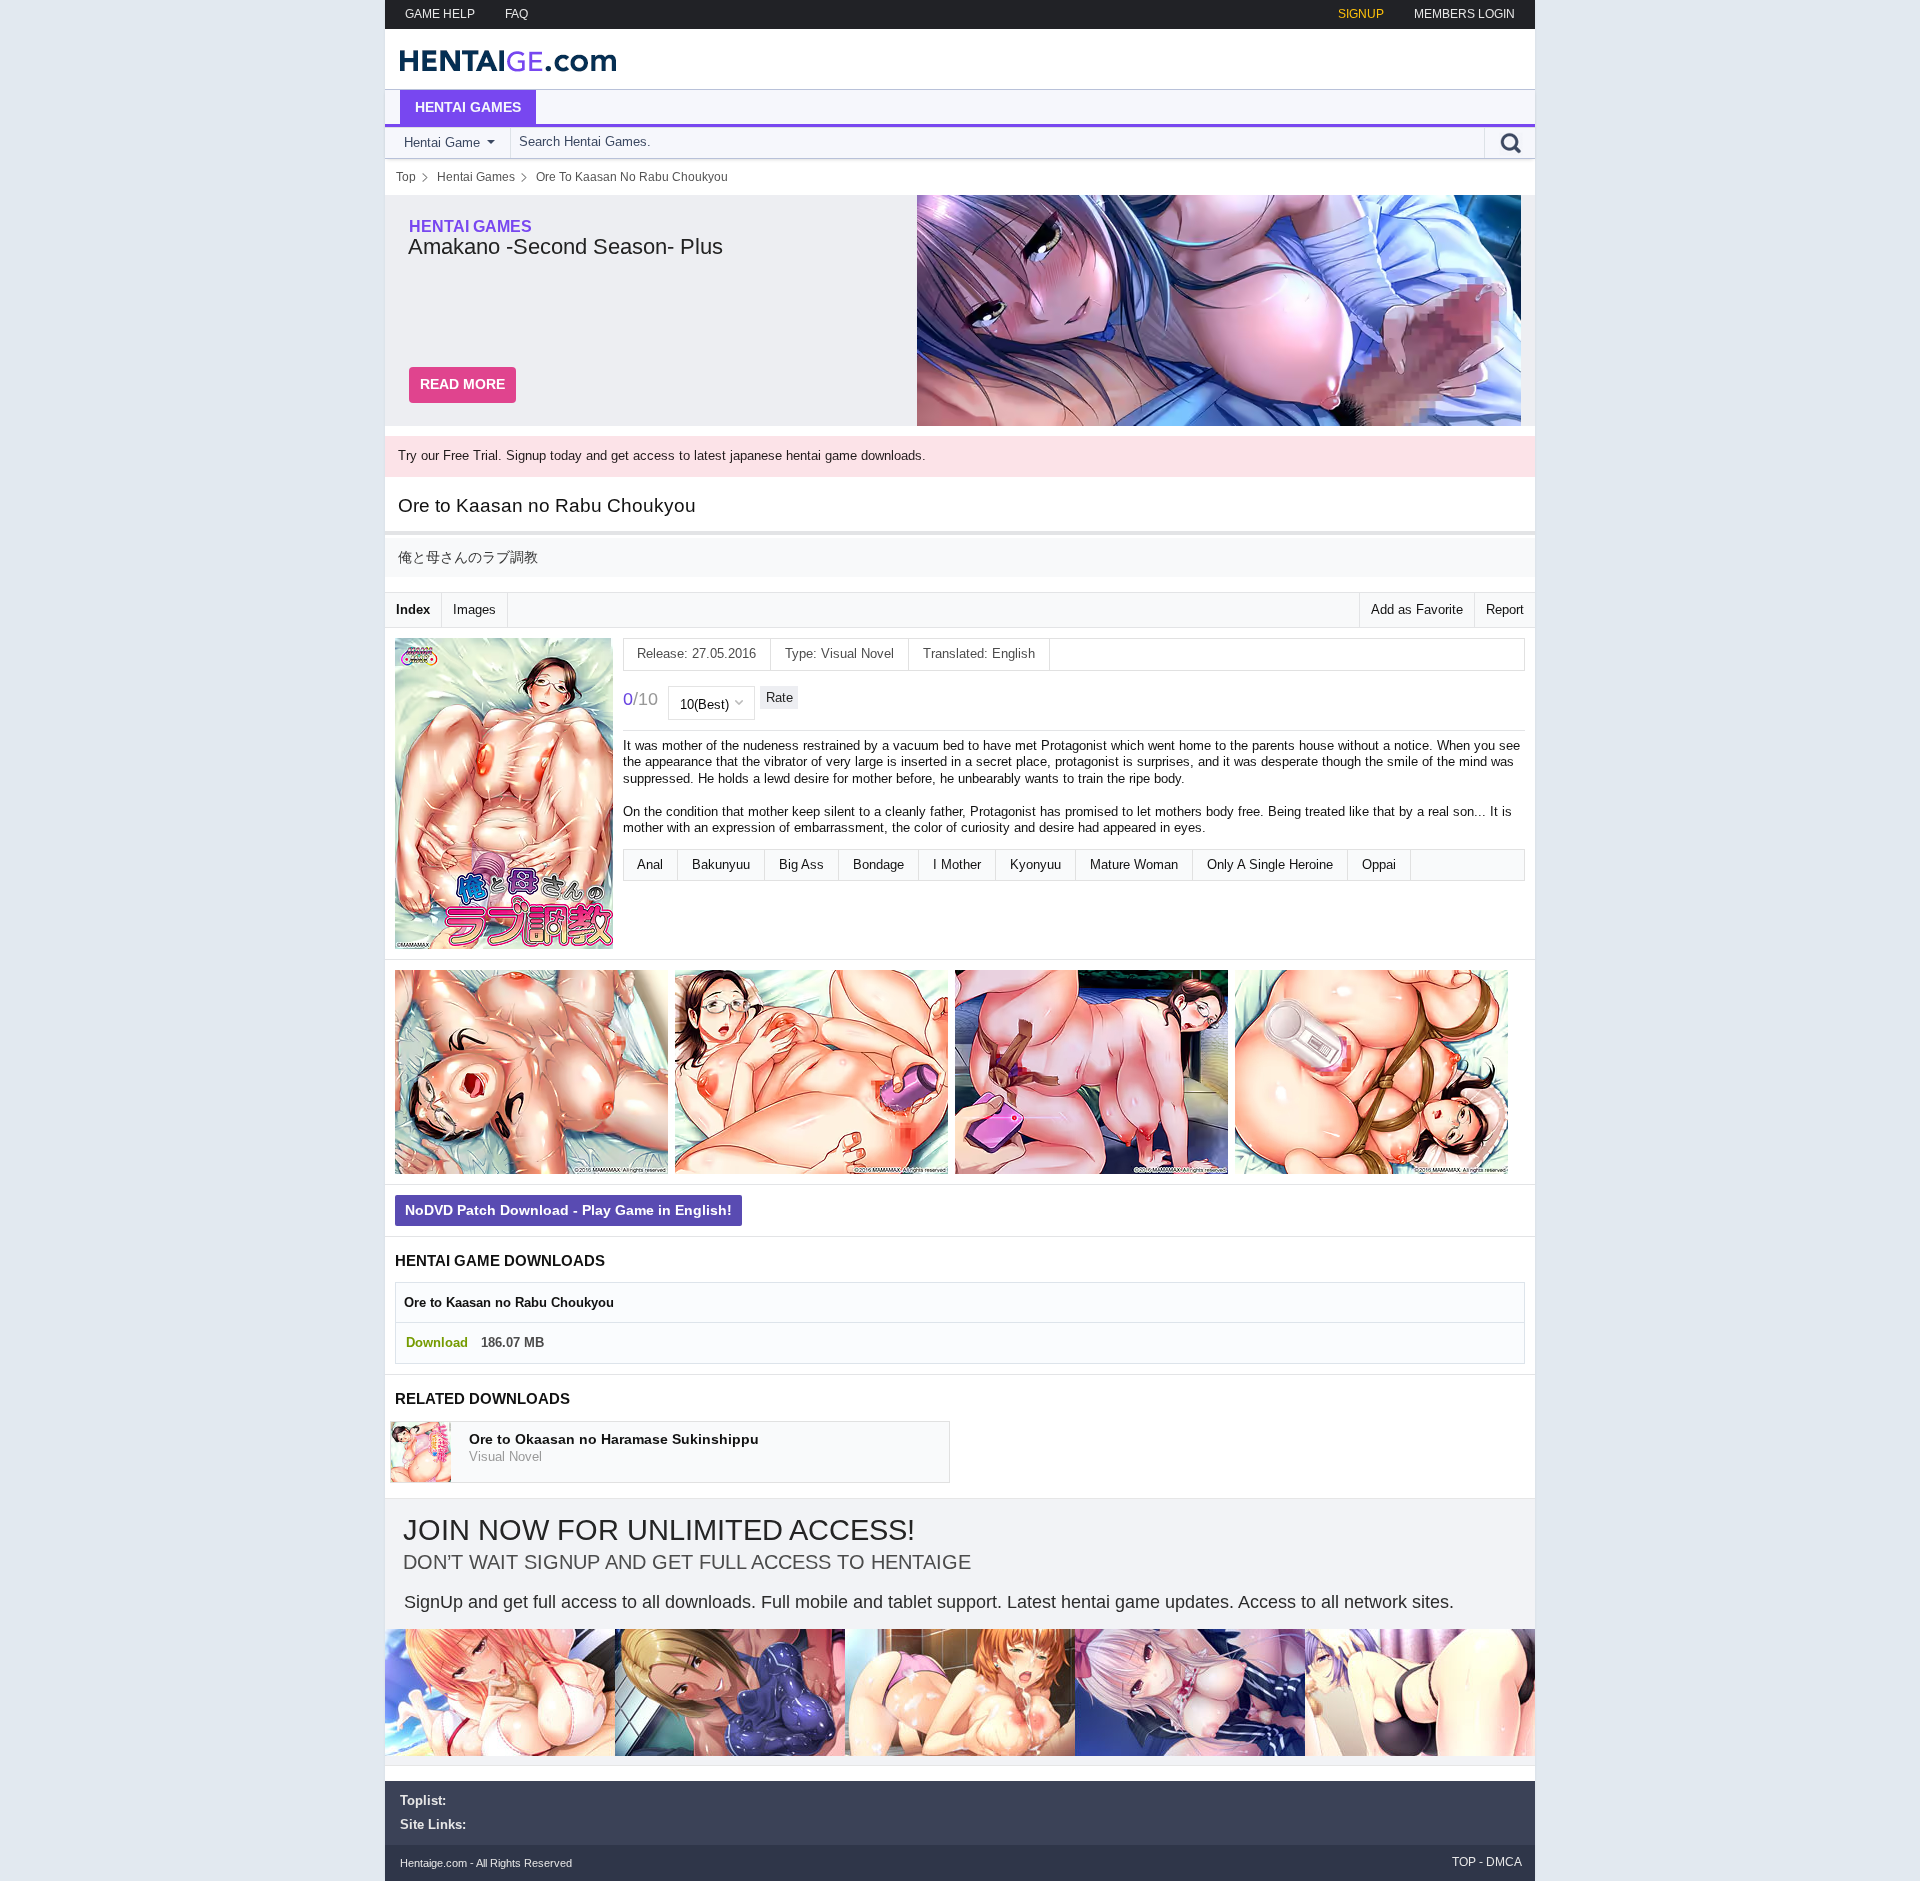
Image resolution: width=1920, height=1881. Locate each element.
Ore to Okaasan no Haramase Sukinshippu (614, 1439)
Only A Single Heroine (1270, 864)
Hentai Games (468, 107)
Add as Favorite (1417, 609)
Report (1505, 609)
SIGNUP (1361, 14)
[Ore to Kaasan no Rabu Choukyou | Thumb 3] (1095, 1075)
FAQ (516, 14)
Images (474, 609)
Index (413, 609)
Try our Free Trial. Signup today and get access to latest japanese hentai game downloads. (662, 455)
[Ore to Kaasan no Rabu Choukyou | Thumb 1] (535, 1075)
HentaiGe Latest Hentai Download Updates (501, 59)
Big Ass (801, 864)
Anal (650, 864)
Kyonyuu (1035, 864)
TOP (1464, 1862)
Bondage (878, 864)
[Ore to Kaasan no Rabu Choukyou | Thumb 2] (815, 1075)
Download (437, 1342)
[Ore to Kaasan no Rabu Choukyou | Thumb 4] (1375, 1075)
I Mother (957, 864)
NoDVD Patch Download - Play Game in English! (568, 1210)
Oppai (1379, 864)
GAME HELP (440, 14)
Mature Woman (1134, 864)
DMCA (1504, 1862)
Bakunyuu (721, 864)
